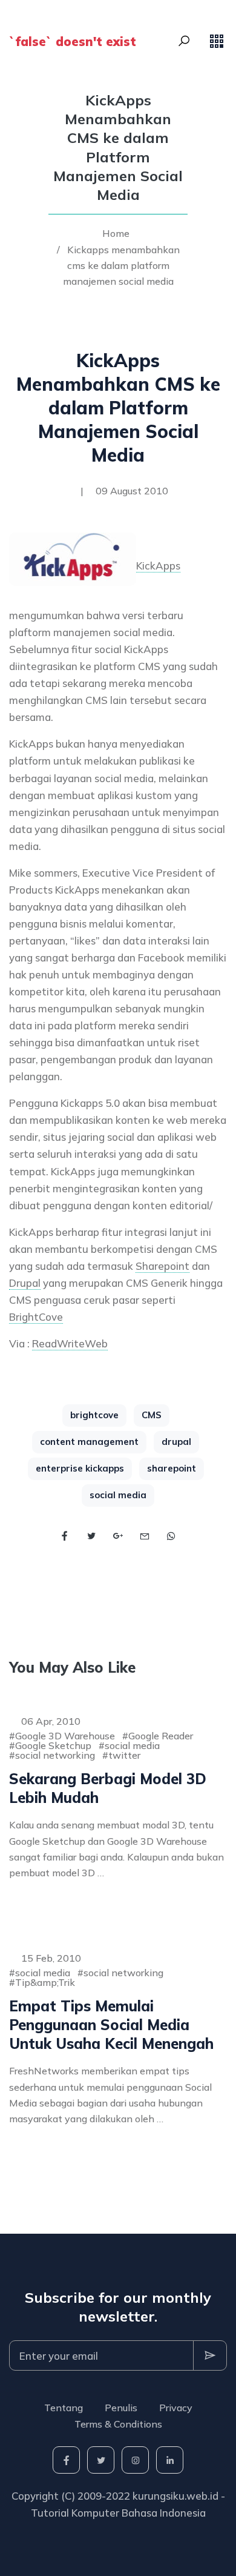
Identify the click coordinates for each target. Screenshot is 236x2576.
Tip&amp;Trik (45, 1982)
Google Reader (161, 1736)
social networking (55, 1755)
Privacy (176, 2408)
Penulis (121, 2408)
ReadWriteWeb (70, 1343)
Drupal (25, 1283)
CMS (152, 1415)
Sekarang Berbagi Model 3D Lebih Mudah (108, 1788)
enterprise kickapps (80, 1468)
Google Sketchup (53, 1745)
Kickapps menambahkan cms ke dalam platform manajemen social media (121, 266)
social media (118, 1495)
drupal (176, 1442)
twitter (124, 1755)
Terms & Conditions (118, 2424)
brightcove (94, 1415)
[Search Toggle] (184, 41)
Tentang (64, 2408)
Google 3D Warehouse (65, 1736)
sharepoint (172, 1468)
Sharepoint (162, 1266)
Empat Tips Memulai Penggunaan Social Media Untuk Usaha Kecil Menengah (111, 2025)
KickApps (158, 566)
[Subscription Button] (210, 2355)
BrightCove (36, 1317)
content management (89, 1442)
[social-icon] (66, 2460)
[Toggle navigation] (217, 41)
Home (116, 233)
